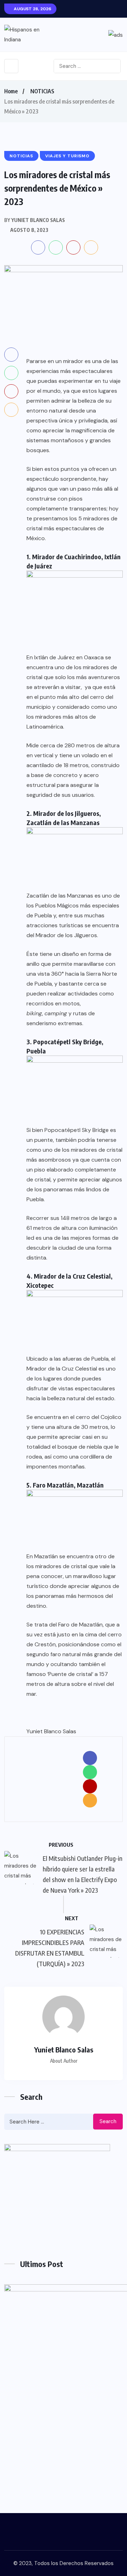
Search (108, 2121)
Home (11, 91)
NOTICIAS (42, 91)
